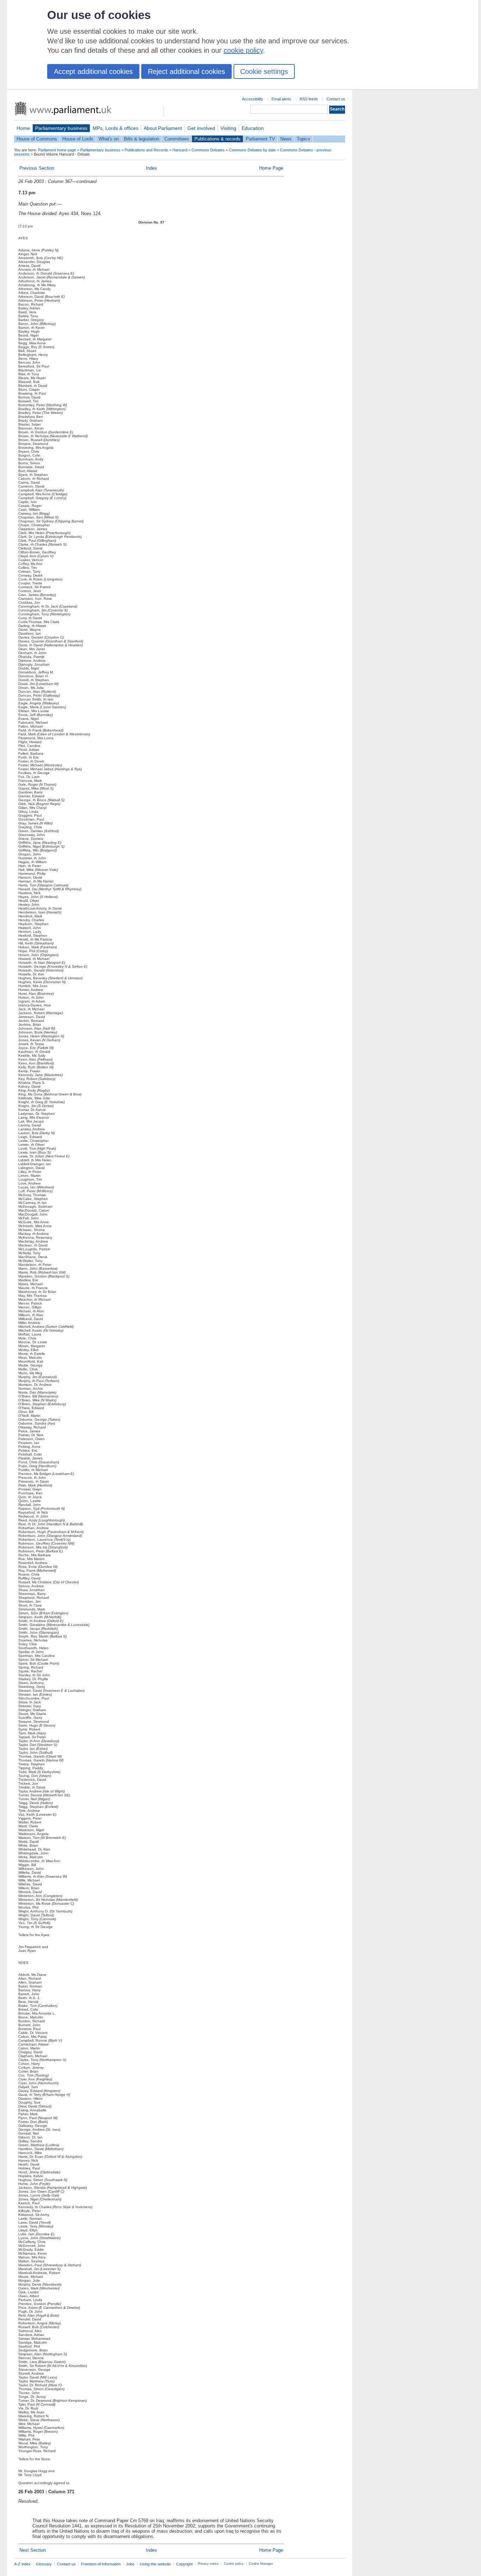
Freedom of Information (101, 2564)
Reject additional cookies (186, 71)
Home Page (271, 168)
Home (23, 128)
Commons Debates (208, 150)
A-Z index (22, 2564)
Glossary (44, 2564)
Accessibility (252, 99)
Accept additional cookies (93, 71)
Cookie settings (264, 71)
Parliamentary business (61, 128)
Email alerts (281, 99)
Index (151, 168)
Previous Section (37, 168)
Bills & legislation (142, 139)
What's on (109, 139)
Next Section (33, 2550)
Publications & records (217, 139)
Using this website (155, 2564)
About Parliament (163, 128)
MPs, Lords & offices (115, 128)
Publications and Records (146, 150)
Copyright (184, 2564)
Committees (177, 139)
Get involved (201, 128)
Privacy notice (208, 2564)
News (286, 139)
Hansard (180, 150)
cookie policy (243, 50)
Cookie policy (234, 2564)
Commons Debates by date (252, 150)
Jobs (130, 2564)
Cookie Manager (261, 2564)
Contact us (336, 99)
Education (253, 128)
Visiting (228, 128)
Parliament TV (260, 139)
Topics (304, 139)
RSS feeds (309, 99)
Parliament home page (57, 150)
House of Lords (78, 139)
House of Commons (37, 139)
